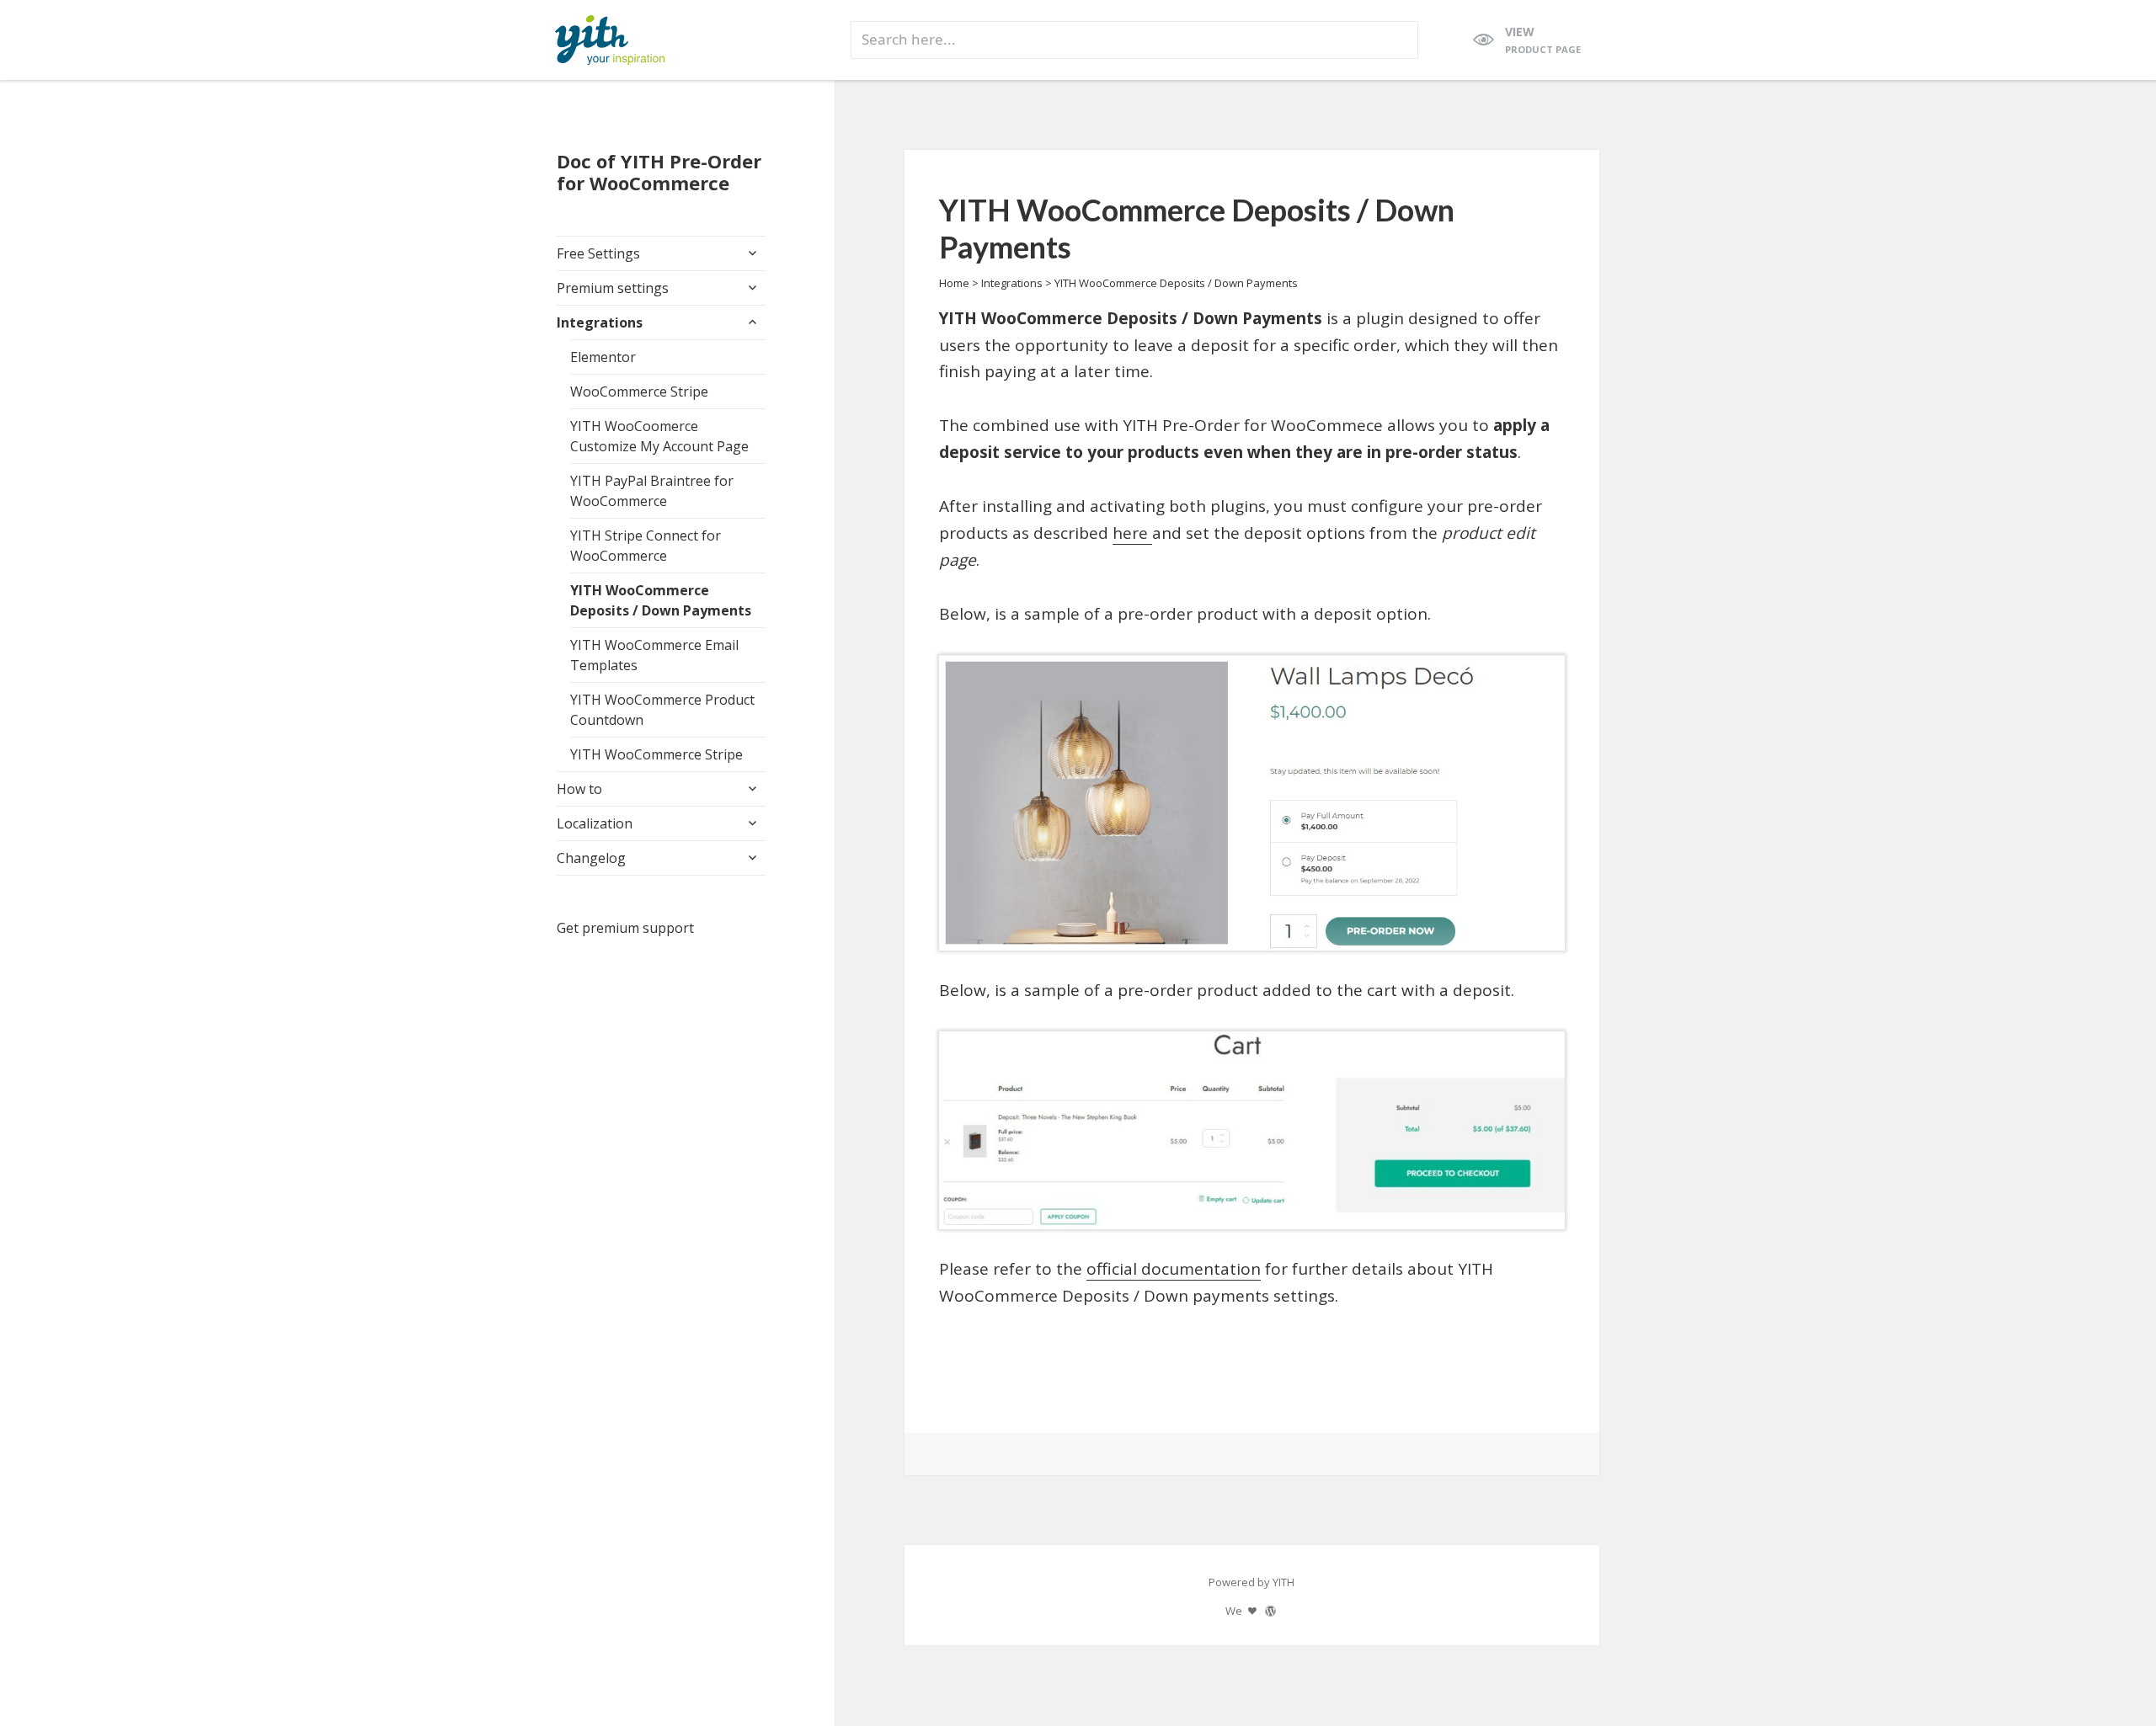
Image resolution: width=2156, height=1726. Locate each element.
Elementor (603, 357)
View (1543, 40)
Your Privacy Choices (254, 1665)
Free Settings (598, 253)
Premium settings (613, 288)
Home (954, 283)
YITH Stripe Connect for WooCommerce (646, 546)
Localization (595, 823)
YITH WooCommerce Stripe (656, 754)
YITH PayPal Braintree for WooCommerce (652, 491)
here (1132, 533)
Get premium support (625, 928)
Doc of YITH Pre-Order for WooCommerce (659, 172)
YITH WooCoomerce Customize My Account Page (659, 436)
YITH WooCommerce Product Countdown (662, 710)
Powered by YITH (1251, 1582)
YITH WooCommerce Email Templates (654, 655)
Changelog (591, 858)
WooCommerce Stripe (639, 392)
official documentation (1174, 1269)
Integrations (600, 322)
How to (579, 789)
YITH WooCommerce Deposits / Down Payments (661, 600)
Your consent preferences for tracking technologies (226, 1706)
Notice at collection (74, 1665)
